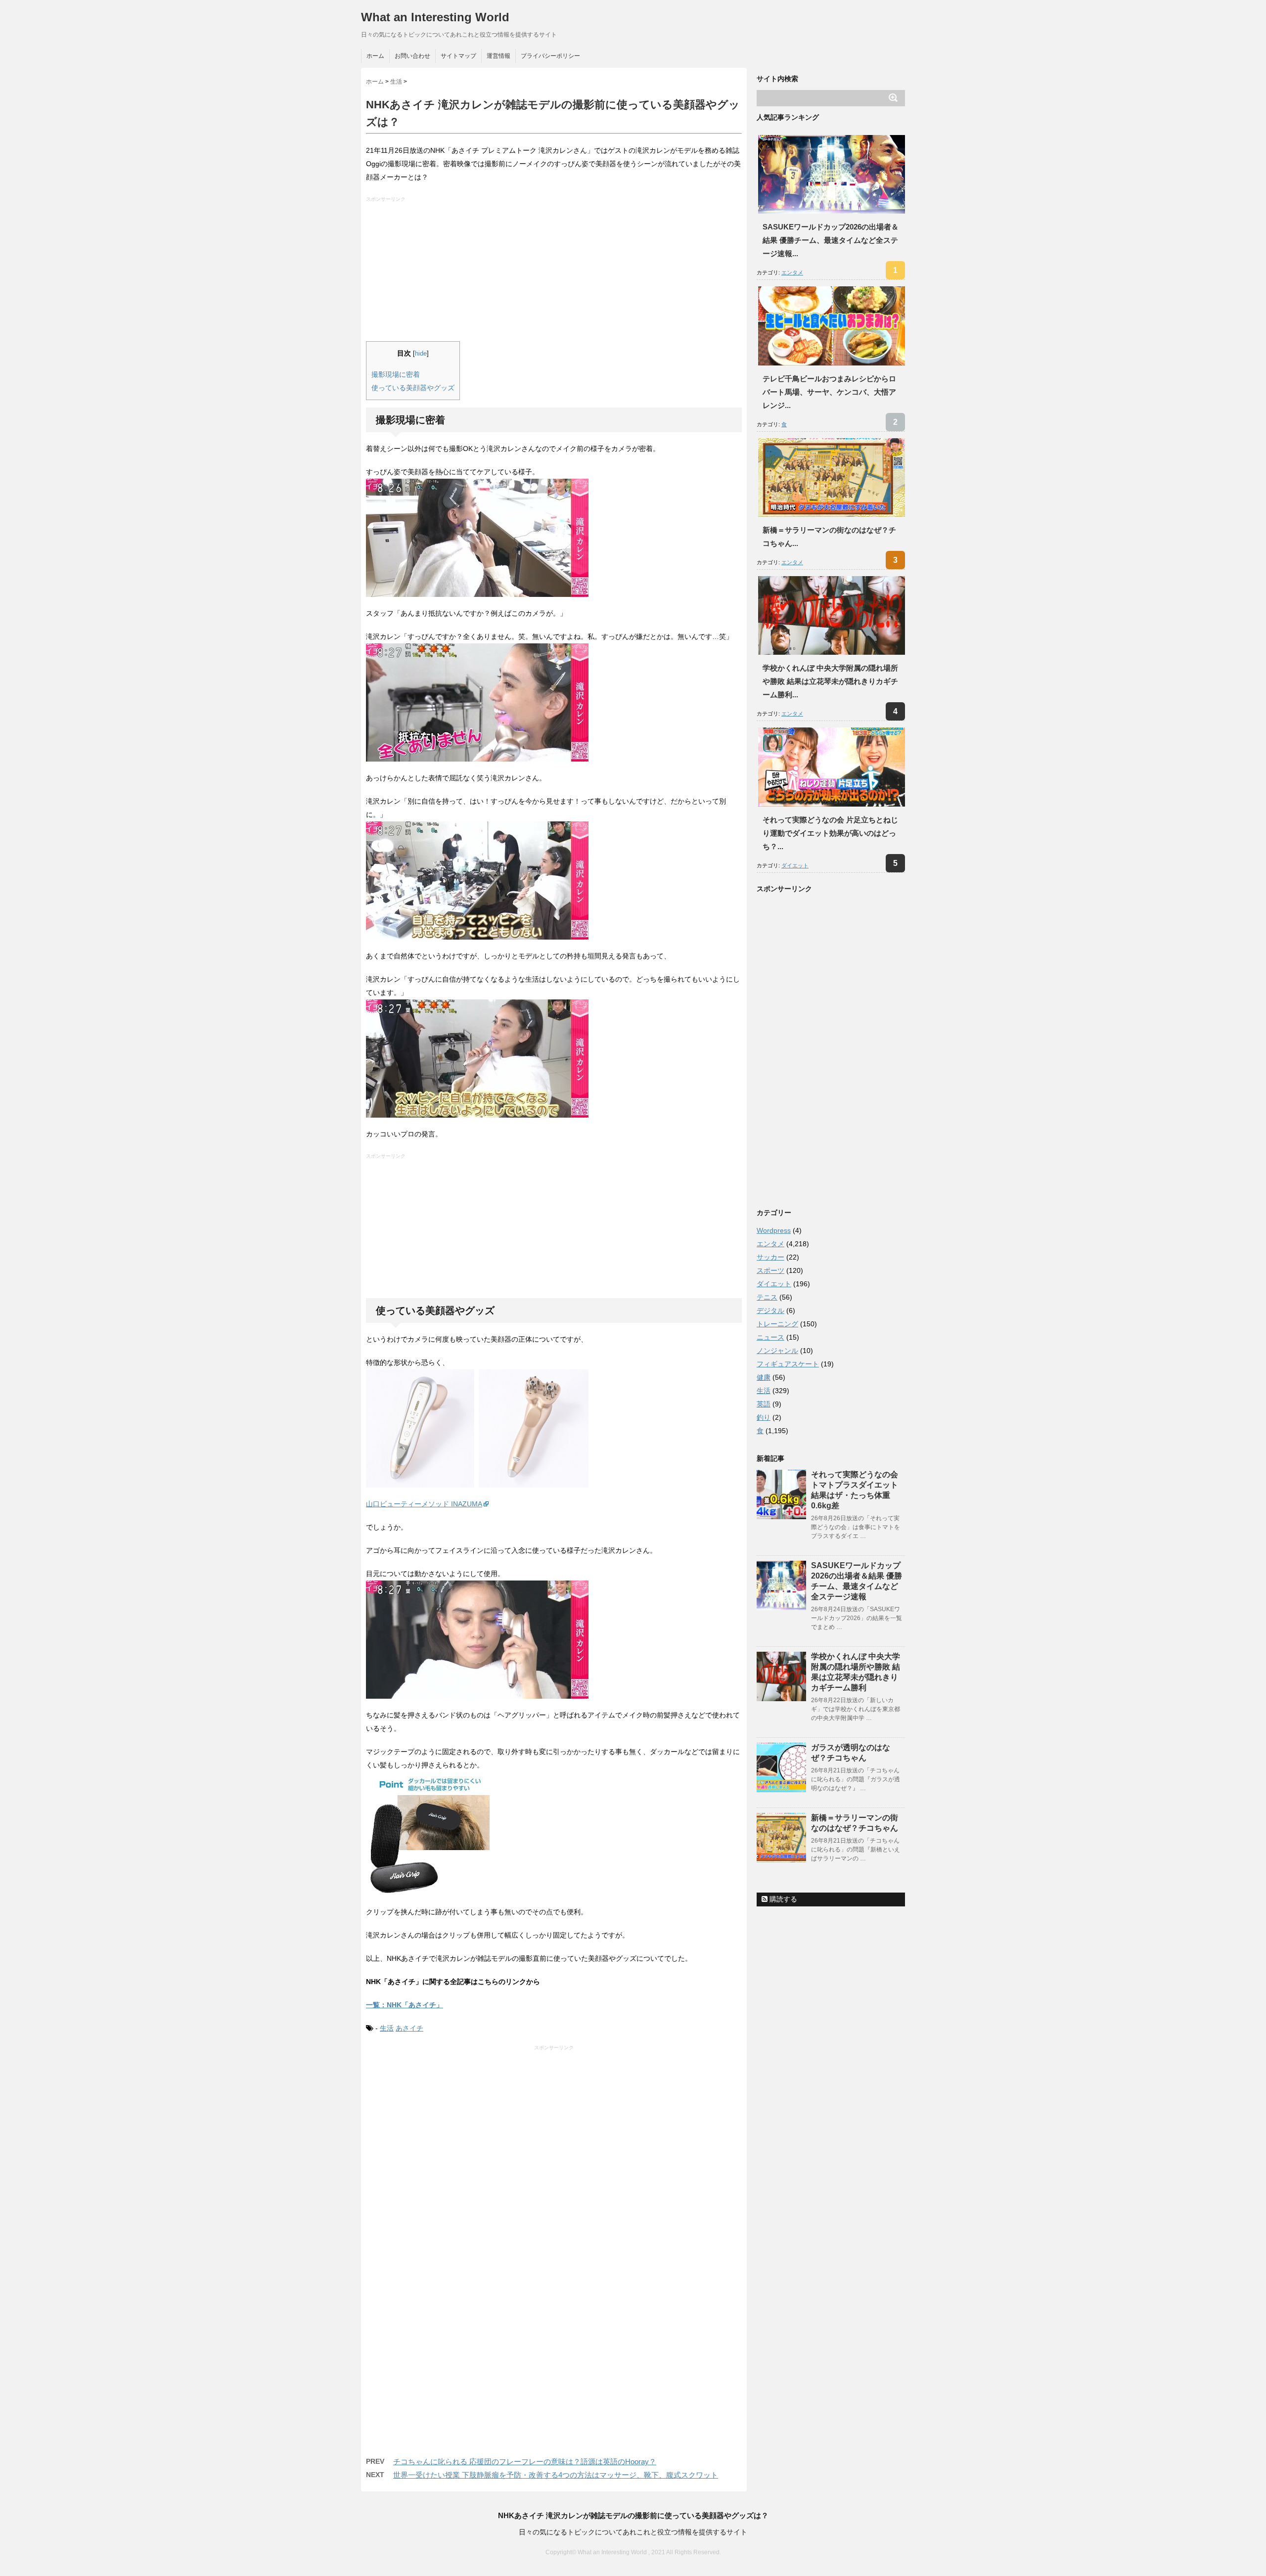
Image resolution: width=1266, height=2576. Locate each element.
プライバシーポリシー (550, 56)
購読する (782, 1899)
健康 (764, 1377)
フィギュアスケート (788, 1364)
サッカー (770, 1257)
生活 (387, 2028)
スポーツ (770, 1270)
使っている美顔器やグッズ (413, 388)
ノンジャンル (777, 1351)
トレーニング (777, 1324)
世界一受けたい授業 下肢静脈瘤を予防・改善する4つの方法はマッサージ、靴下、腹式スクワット (556, 2475)
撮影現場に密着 (396, 374)
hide (421, 354)
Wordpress (774, 1230)
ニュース (770, 1337)
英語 (764, 1404)
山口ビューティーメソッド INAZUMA (424, 1504)
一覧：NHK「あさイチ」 (405, 2005)
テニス (767, 1297)
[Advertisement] (555, 272)
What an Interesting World (435, 17)
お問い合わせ (412, 56)
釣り (764, 1417)
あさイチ (409, 2028)
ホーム (375, 56)
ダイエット (795, 865)
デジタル (770, 1311)
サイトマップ (458, 56)
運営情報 (498, 56)
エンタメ (792, 272)
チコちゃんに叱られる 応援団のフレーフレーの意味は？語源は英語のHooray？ (525, 2462)
